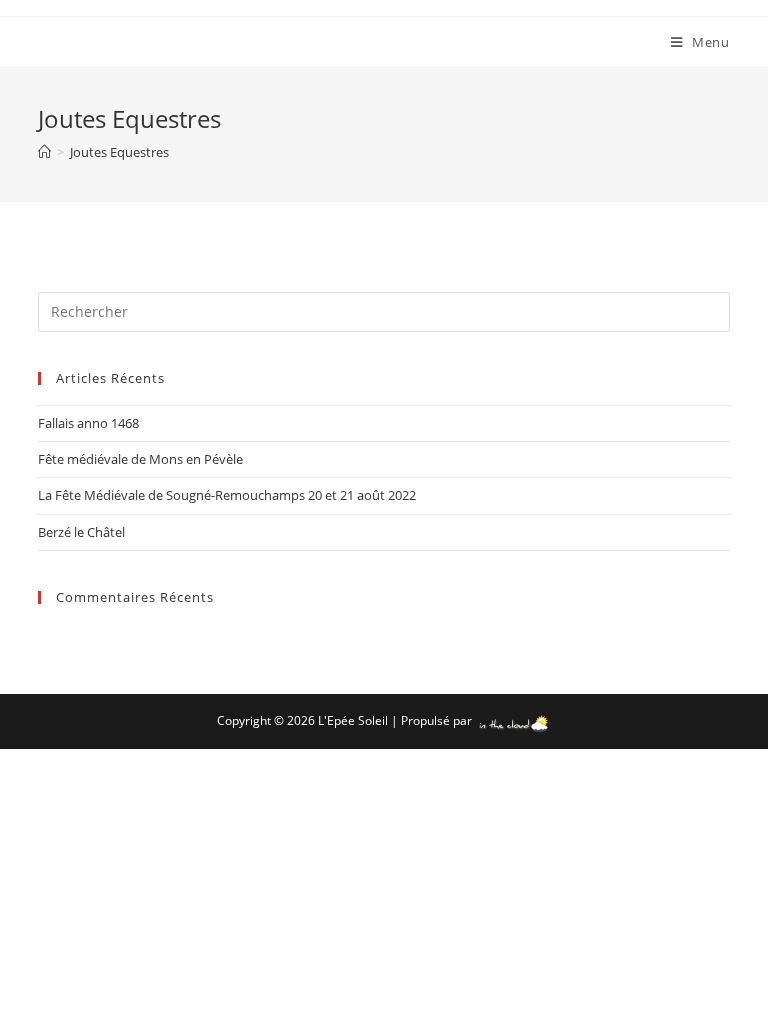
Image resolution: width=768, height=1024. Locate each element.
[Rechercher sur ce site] (383, 310)
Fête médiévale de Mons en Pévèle (140, 459)
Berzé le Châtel (81, 532)
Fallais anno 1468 (88, 423)
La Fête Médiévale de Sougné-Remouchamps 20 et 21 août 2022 (227, 495)
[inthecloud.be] (513, 720)
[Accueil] (44, 152)
